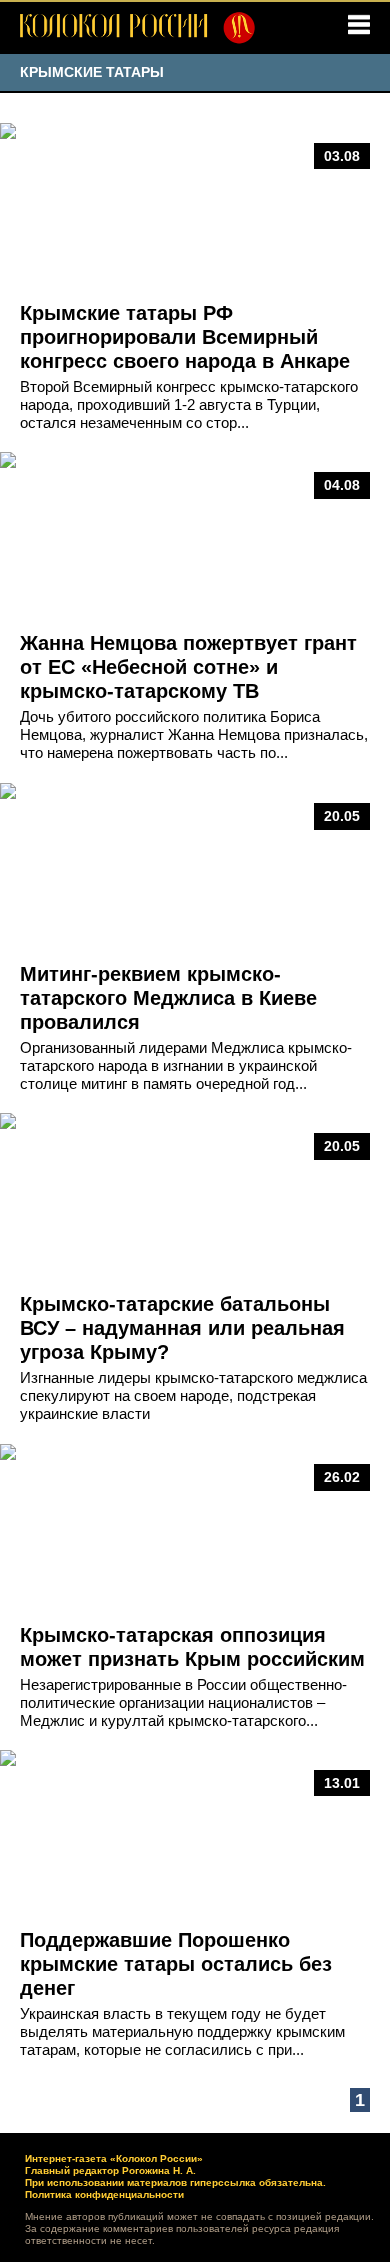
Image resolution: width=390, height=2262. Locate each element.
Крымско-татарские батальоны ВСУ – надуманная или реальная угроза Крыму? (182, 1328)
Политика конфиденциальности (104, 2194)
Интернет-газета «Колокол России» (114, 2158)
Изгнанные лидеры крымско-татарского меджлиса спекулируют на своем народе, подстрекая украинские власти (193, 1395)
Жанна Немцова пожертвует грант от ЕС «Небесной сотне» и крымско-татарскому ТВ (188, 667)
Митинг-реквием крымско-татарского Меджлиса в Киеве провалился (168, 998)
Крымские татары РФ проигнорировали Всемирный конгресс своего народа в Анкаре (185, 337)
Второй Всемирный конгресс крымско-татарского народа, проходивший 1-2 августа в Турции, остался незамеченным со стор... (189, 404)
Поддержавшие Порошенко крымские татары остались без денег (176, 1964)
